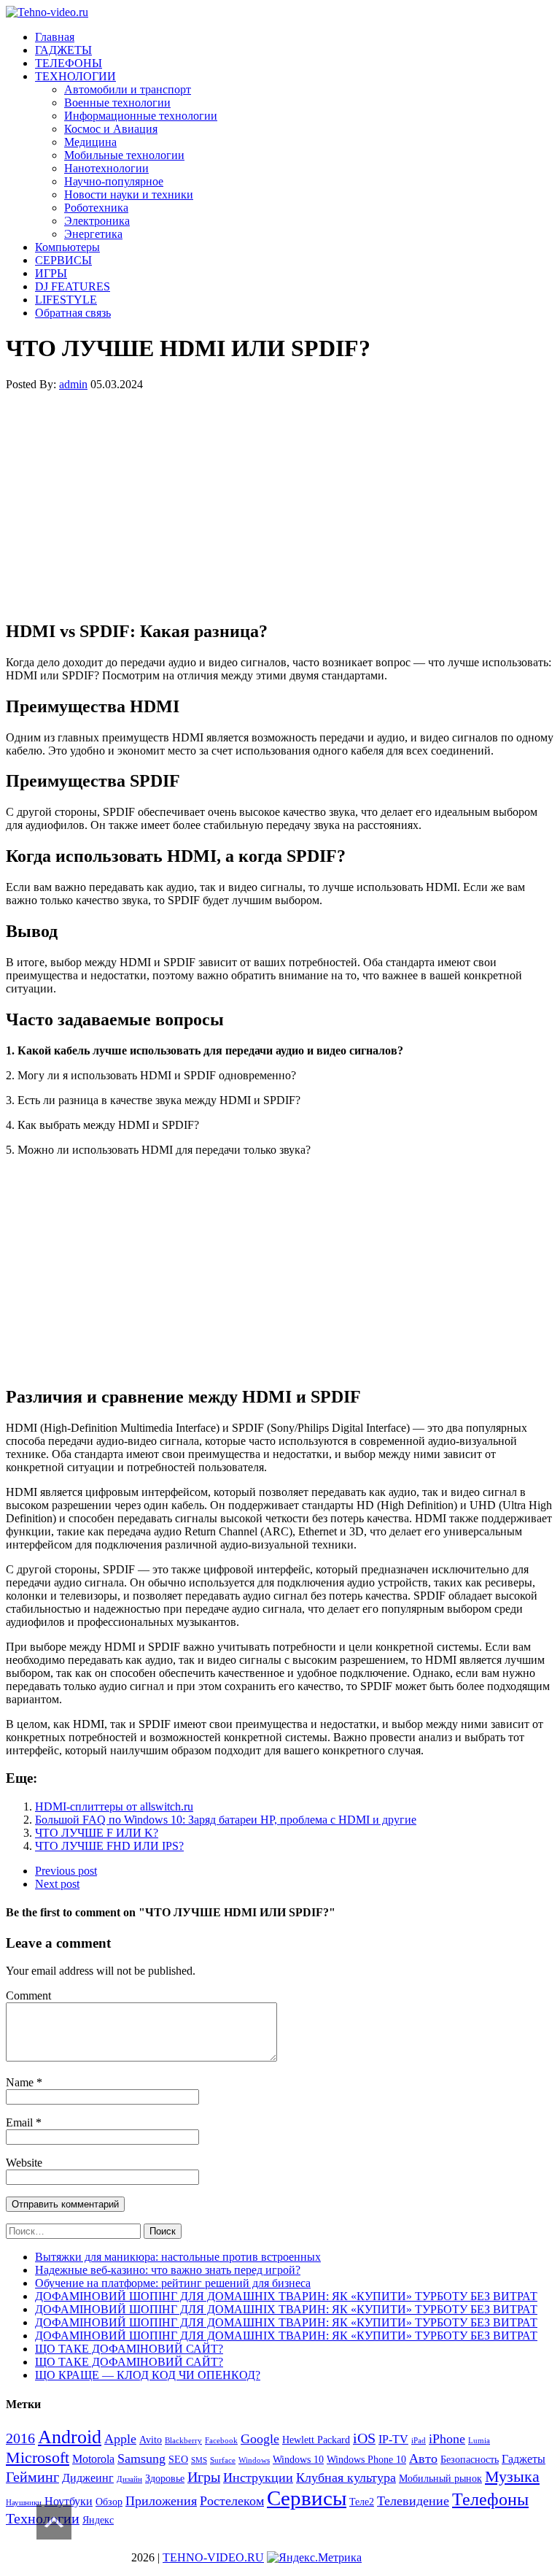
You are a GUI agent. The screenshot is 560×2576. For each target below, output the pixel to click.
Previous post (66, 1871)
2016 (20, 2438)
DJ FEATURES (73, 286)
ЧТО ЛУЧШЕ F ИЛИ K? (97, 1833)
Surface (223, 2460)
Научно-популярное (114, 181)
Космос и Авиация (111, 129)
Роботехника (96, 208)
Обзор (109, 2502)
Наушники (24, 2503)
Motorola (93, 2459)
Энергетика (93, 234)
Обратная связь (73, 313)
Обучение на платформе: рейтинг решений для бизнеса (173, 2283)
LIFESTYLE (66, 300)
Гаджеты (524, 2459)
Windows (254, 2460)
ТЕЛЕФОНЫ (69, 63)
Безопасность (470, 2460)
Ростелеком (232, 2501)
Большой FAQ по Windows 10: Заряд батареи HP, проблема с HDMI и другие (226, 1820)
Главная (55, 37)
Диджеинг (88, 2478)
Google (260, 2439)
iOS (364, 2438)
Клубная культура (346, 2477)
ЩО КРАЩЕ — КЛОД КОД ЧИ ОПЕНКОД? (148, 2375)
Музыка (512, 2476)
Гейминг (32, 2477)
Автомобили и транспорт (128, 89)
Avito (151, 2440)
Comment (28, 1995)
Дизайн (129, 2479)
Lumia (479, 2441)
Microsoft (38, 2457)
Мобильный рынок (440, 2479)
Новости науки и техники (129, 194)
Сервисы (307, 2498)
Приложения (161, 2501)
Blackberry (183, 2441)
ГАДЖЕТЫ (63, 50)
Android (70, 2437)
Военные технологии (117, 103)
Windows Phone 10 (366, 2460)
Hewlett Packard (316, 2440)
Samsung (141, 2459)
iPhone (447, 2439)
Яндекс (98, 2520)
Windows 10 (298, 2460)
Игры (204, 2477)
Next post (57, 1884)
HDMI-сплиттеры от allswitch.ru (114, 1806)
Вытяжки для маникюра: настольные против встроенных (178, 2257)
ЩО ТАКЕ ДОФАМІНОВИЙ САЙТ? (129, 2349)
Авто (423, 2459)
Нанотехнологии (106, 168)
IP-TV (393, 2439)
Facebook (221, 2441)
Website (24, 2163)
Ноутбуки (69, 2501)
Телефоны (490, 2499)
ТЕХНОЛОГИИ (75, 76)
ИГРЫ (51, 273)
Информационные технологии (141, 116)
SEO (178, 2460)
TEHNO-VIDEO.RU (213, 2557)
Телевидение (413, 2501)
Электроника (97, 221)
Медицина (90, 142)
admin (73, 384)
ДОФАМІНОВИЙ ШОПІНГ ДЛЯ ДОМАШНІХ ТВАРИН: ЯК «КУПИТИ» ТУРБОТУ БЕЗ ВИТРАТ (286, 2296)
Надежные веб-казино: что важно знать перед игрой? (168, 2270)
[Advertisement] (280, 505)
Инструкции (258, 2477)
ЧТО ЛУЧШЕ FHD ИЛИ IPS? (109, 1846)
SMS (199, 2460)
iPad (419, 2441)
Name (21, 2082)
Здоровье (165, 2479)
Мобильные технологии (124, 155)
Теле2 (362, 2502)
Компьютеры (67, 247)
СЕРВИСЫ (63, 260)
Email (21, 2122)
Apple (120, 2439)
